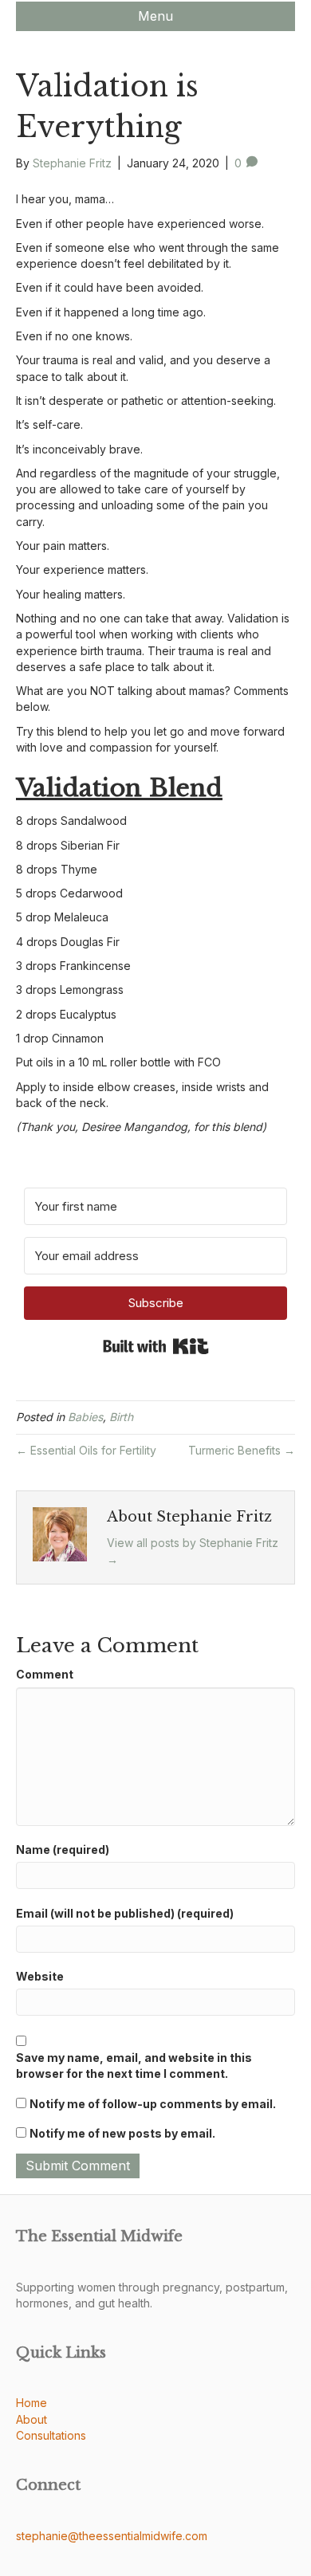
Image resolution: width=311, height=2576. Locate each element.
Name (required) (63, 1850)
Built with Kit (156, 1346)
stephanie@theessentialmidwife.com (112, 2536)
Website (40, 1976)
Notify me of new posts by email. (122, 2133)
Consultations (51, 2435)
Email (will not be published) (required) (125, 1913)
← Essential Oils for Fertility (86, 1450)
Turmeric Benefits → (242, 1450)
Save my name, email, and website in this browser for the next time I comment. (134, 2066)
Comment (45, 1674)
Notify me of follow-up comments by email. (153, 2104)
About (31, 2419)
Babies (85, 1417)
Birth (121, 1417)
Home (31, 2403)
